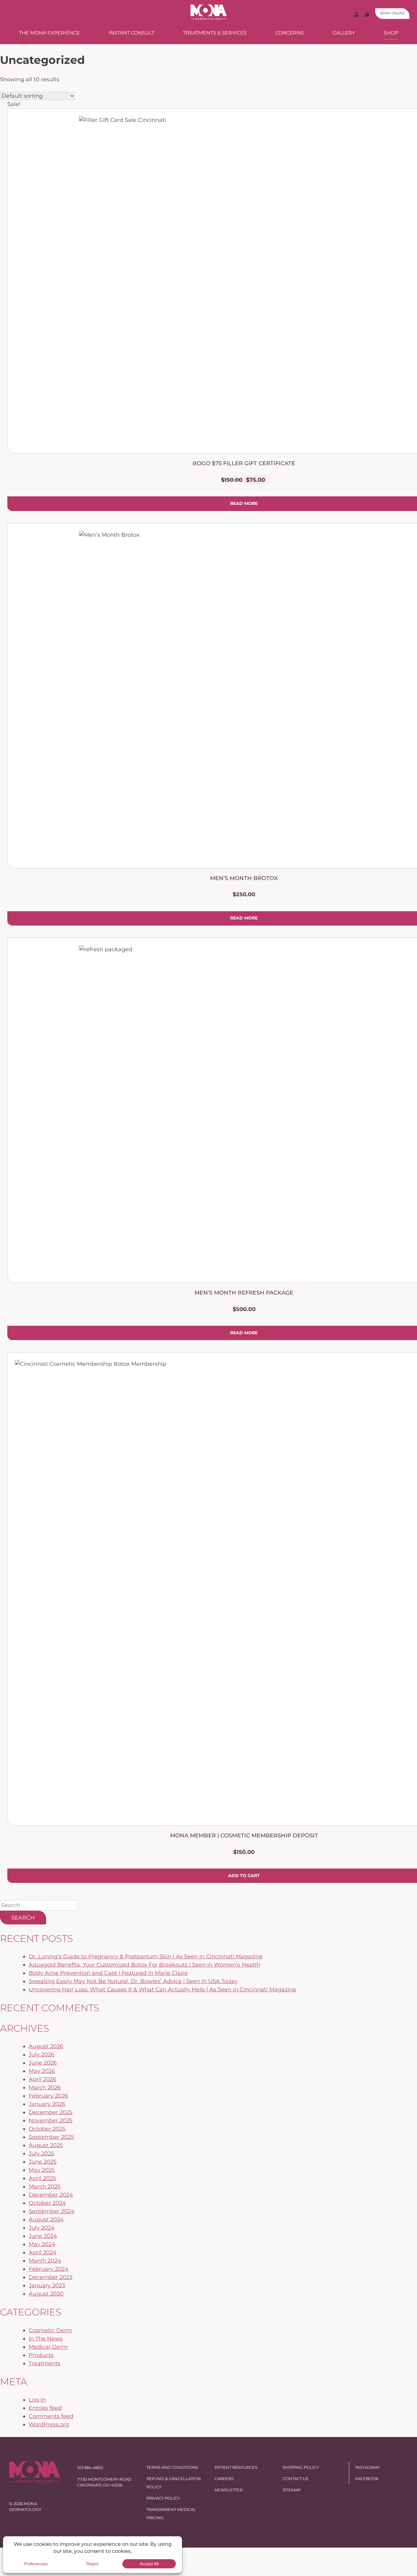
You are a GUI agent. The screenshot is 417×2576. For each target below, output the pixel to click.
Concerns (290, 33)
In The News (46, 2339)
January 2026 (47, 2104)
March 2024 (45, 2261)
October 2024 (47, 2203)
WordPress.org (49, 2424)
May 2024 (42, 2244)
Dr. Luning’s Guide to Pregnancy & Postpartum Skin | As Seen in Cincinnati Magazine (146, 1957)
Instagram (367, 2467)
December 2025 (51, 2112)
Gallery (344, 33)
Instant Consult (131, 33)
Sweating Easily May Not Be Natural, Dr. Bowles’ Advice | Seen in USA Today (133, 1981)
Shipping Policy (301, 2467)
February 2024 (49, 2269)
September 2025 (51, 2137)
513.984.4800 (90, 2468)
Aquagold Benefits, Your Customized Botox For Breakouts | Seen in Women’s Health (144, 1965)
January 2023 (47, 2286)
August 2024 (46, 2220)
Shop (391, 33)
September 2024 (52, 2211)
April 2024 (43, 2253)
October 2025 (47, 2129)
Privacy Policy (163, 2498)
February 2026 (48, 2096)
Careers (224, 2479)
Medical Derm (48, 2347)
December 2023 (51, 2277)
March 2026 (45, 2088)
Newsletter (228, 2490)
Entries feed (45, 2408)
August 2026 (46, 2046)
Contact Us (296, 2479)
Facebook (367, 2479)
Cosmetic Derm (50, 2330)
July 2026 (42, 2055)
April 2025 (42, 2178)
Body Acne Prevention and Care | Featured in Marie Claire (108, 1973)
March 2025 (45, 2187)
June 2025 (43, 2162)
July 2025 (41, 2154)
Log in (37, 2400)
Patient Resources (236, 2467)
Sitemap (292, 2490)
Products (41, 2355)
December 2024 (51, 2195)
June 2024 (43, 2236)
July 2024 (42, 2228)
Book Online (392, 13)
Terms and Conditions (172, 2467)
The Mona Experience (49, 33)
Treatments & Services (215, 33)
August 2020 (46, 2294)
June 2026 (43, 2063)
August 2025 (46, 2145)
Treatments (45, 2363)
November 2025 (51, 2121)
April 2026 (42, 2079)
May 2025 (42, 2170)
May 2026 (42, 2071)
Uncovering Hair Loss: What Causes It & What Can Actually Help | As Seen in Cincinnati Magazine (162, 1990)
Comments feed (51, 2416)
